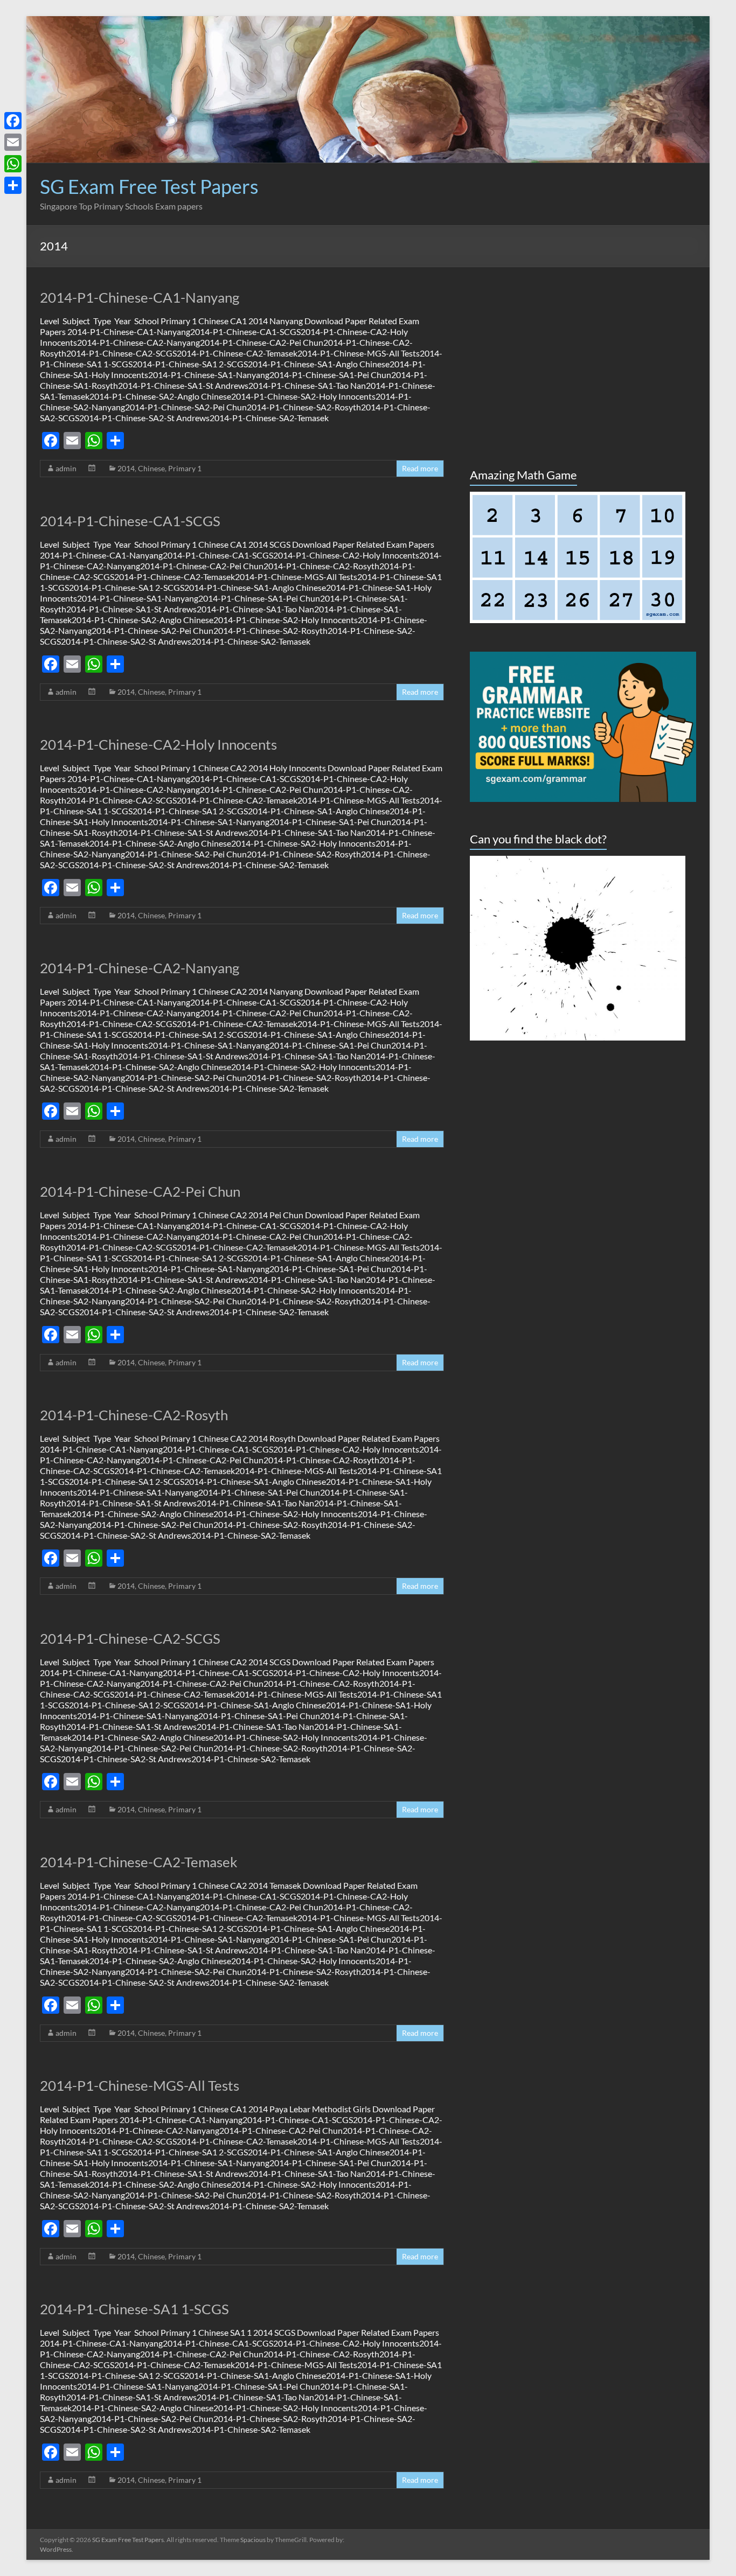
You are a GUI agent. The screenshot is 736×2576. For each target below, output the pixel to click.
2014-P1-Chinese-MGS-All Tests (140, 2085)
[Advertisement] (500, 201)
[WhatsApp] (13, 164)
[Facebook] (13, 121)
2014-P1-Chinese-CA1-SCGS (130, 521)
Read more (420, 468)
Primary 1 (185, 468)
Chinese (151, 468)
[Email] (13, 142)
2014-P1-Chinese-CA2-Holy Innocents (158, 744)
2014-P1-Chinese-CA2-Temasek (139, 1862)
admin (66, 468)
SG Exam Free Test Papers (149, 186)
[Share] (13, 185)
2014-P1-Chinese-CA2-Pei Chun (140, 1191)
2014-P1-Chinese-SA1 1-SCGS (134, 2309)
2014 (126, 468)
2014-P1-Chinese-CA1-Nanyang (140, 297)
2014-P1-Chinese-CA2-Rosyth (134, 1415)
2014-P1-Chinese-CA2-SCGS (130, 1638)
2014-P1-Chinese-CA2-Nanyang (140, 968)
